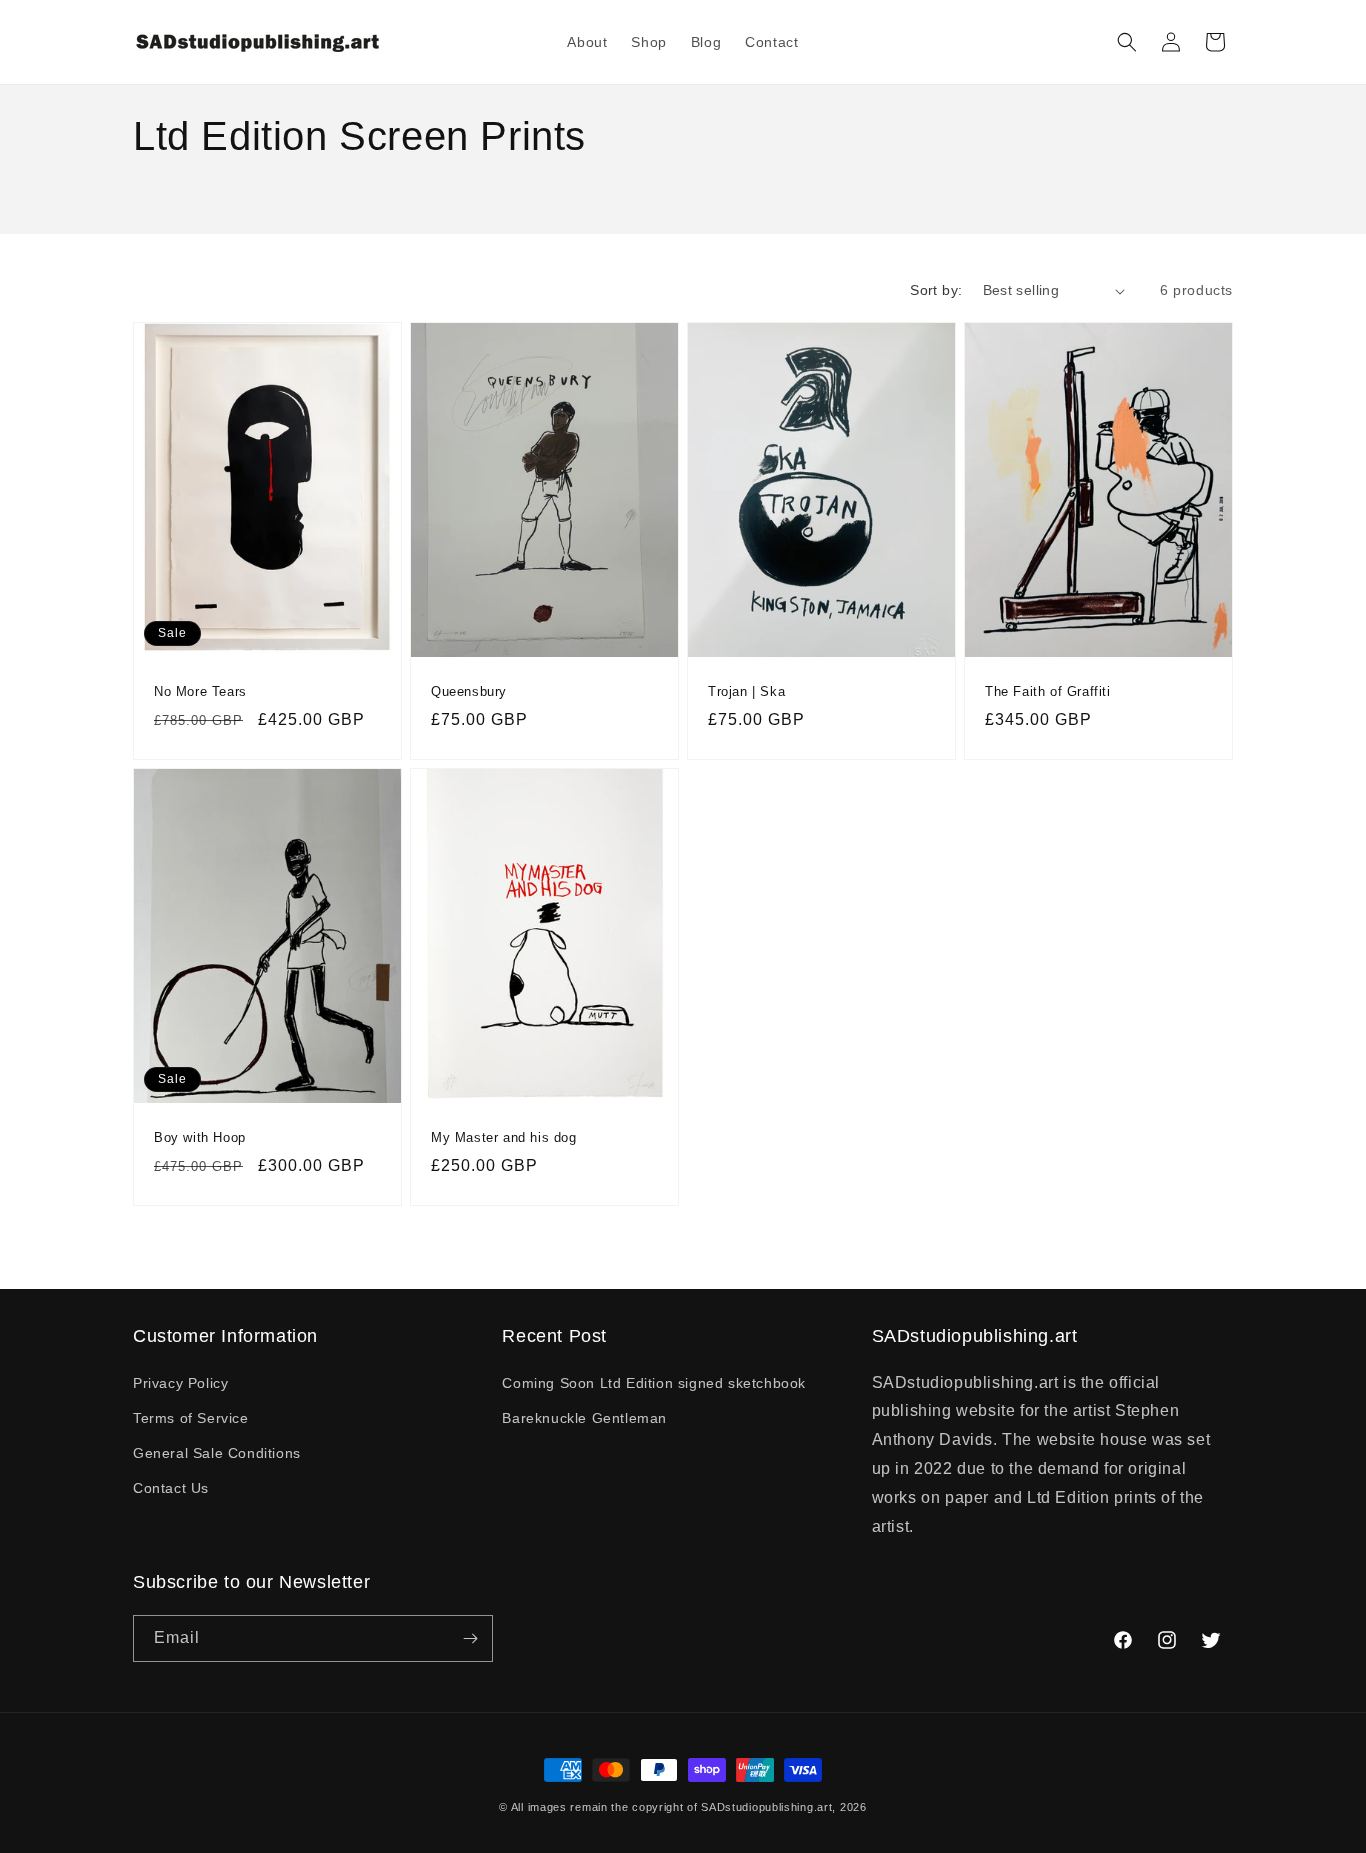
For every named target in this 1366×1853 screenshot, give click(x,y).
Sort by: (936, 290)
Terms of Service (191, 1418)
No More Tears (200, 691)
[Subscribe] (470, 1638)
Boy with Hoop (200, 1136)
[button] (1127, 42)
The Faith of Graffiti (1048, 691)
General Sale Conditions (217, 1453)
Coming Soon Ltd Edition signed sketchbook (654, 1383)
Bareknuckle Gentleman (584, 1418)
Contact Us (171, 1488)
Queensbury (469, 691)
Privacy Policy (180, 1383)
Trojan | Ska (746, 691)
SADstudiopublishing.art (766, 1807)
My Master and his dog (504, 1136)
